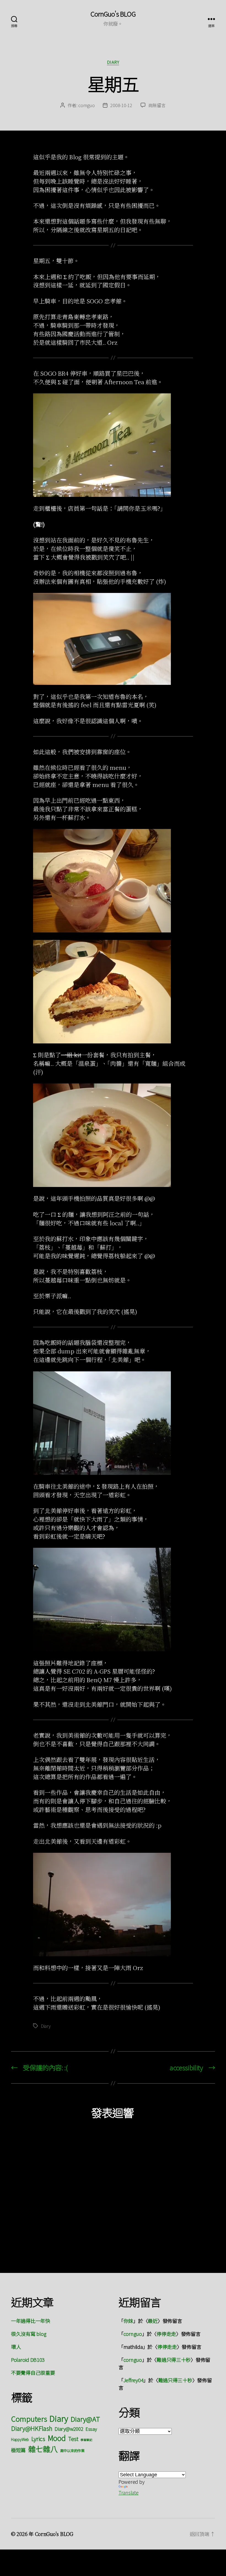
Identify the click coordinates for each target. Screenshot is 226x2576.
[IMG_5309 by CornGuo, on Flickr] (113, 639)
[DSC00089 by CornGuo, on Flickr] (113, 1423)
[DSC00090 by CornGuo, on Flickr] (113, 1600)
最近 (153, 2321)
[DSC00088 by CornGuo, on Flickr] (113, 992)
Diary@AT (85, 2419)
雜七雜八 (43, 2449)
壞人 (16, 2347)
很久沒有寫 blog (29, 2334)
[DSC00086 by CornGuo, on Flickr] (113, 881)
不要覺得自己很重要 (33, 2373)
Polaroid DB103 (28, 2360)
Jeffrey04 (134, 2380)
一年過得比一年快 (31, 2321)
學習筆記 (86, 2440)
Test (73, 2439)
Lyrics (38, 2439)
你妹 (128, 2321)
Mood (57, 2438)
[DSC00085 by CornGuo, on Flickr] (113, 445)
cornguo (86, 105)
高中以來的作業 (72, 2451)
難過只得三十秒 (174, 2360)
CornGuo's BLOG (113, 14)
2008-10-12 (121, 105)
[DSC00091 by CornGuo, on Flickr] (113, 1905)
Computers (29, 2419)
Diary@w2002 (69, 2429)
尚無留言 (157, 105)
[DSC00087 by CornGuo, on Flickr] (113, 1135)
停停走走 (166, 2334)
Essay (91, 2429)
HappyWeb (20, 2439)
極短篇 (18, 2450)
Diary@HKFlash (32, 2428)
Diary (113, 62)
